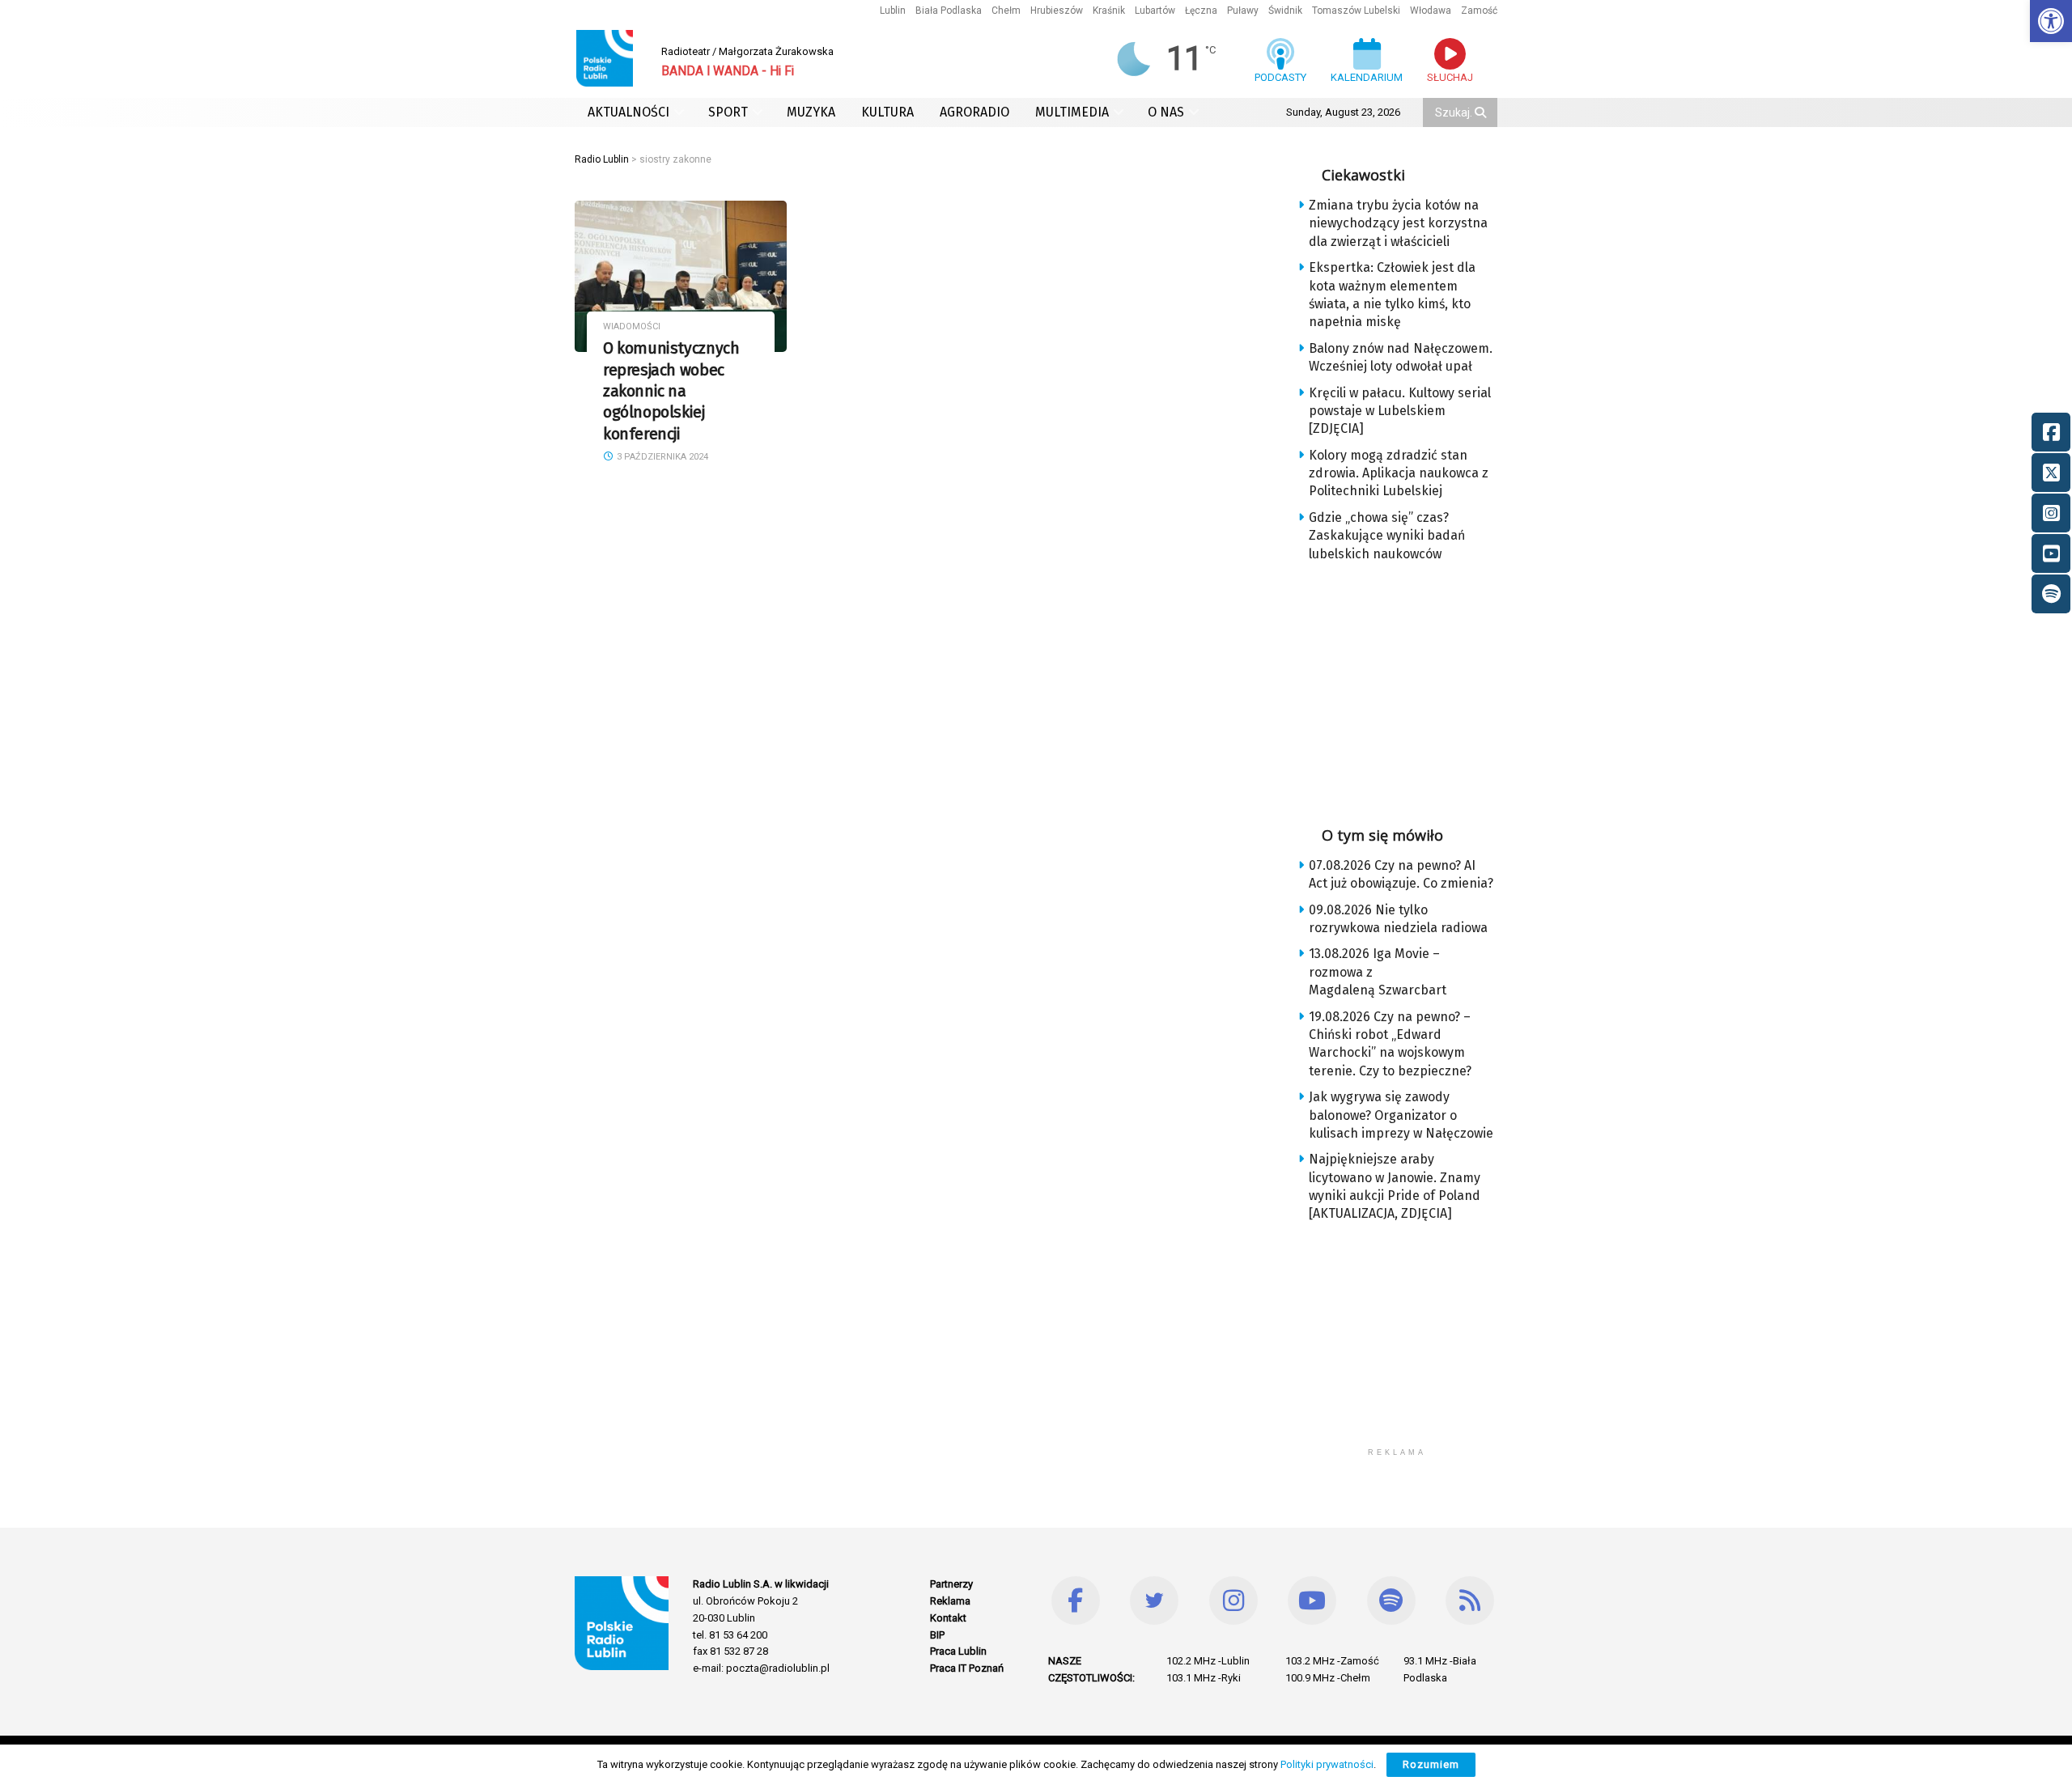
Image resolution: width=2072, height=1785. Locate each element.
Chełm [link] (1006, 11)
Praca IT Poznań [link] (967, 1668)
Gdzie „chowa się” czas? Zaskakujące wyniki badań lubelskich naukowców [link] (1387, 536)
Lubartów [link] (1155, 11)
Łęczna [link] (1201, 11)
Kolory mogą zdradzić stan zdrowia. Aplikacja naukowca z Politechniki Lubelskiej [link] (1399, 473)
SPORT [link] (728, 112)
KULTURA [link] (887, 112)
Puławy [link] (1243, 11)
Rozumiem (1431, 1764)
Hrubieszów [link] (1057, 11)
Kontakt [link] (948, 1618)
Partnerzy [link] (951, 1584)
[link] (2051, 21)
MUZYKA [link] (811, 112)
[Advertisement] (1410, 689)
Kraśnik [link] (1109, 11)
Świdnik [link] (1285, 11)
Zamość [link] (1479, 11)
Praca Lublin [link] (958, 1651)
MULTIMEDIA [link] (1072, 112)
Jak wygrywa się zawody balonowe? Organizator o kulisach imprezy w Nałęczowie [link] (1401, 1115)
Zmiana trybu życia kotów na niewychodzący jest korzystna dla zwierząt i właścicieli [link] (1398, 223)
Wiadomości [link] (632, 326)
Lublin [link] (893, 11)
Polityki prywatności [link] (1327, 1764)
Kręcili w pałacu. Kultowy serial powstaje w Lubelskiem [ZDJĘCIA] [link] (1400, 411)
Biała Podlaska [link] (949, 11)
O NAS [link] (1166, 112)
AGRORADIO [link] (974, 112)
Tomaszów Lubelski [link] (1356, 11)
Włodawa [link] (1431, 11)
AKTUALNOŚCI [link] (628, 112)
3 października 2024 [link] (661, 457)
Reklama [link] (950, 1601)
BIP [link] (937, 1635)
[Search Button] (1482, 112)
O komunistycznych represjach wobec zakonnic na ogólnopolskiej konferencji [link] (671, 391)
